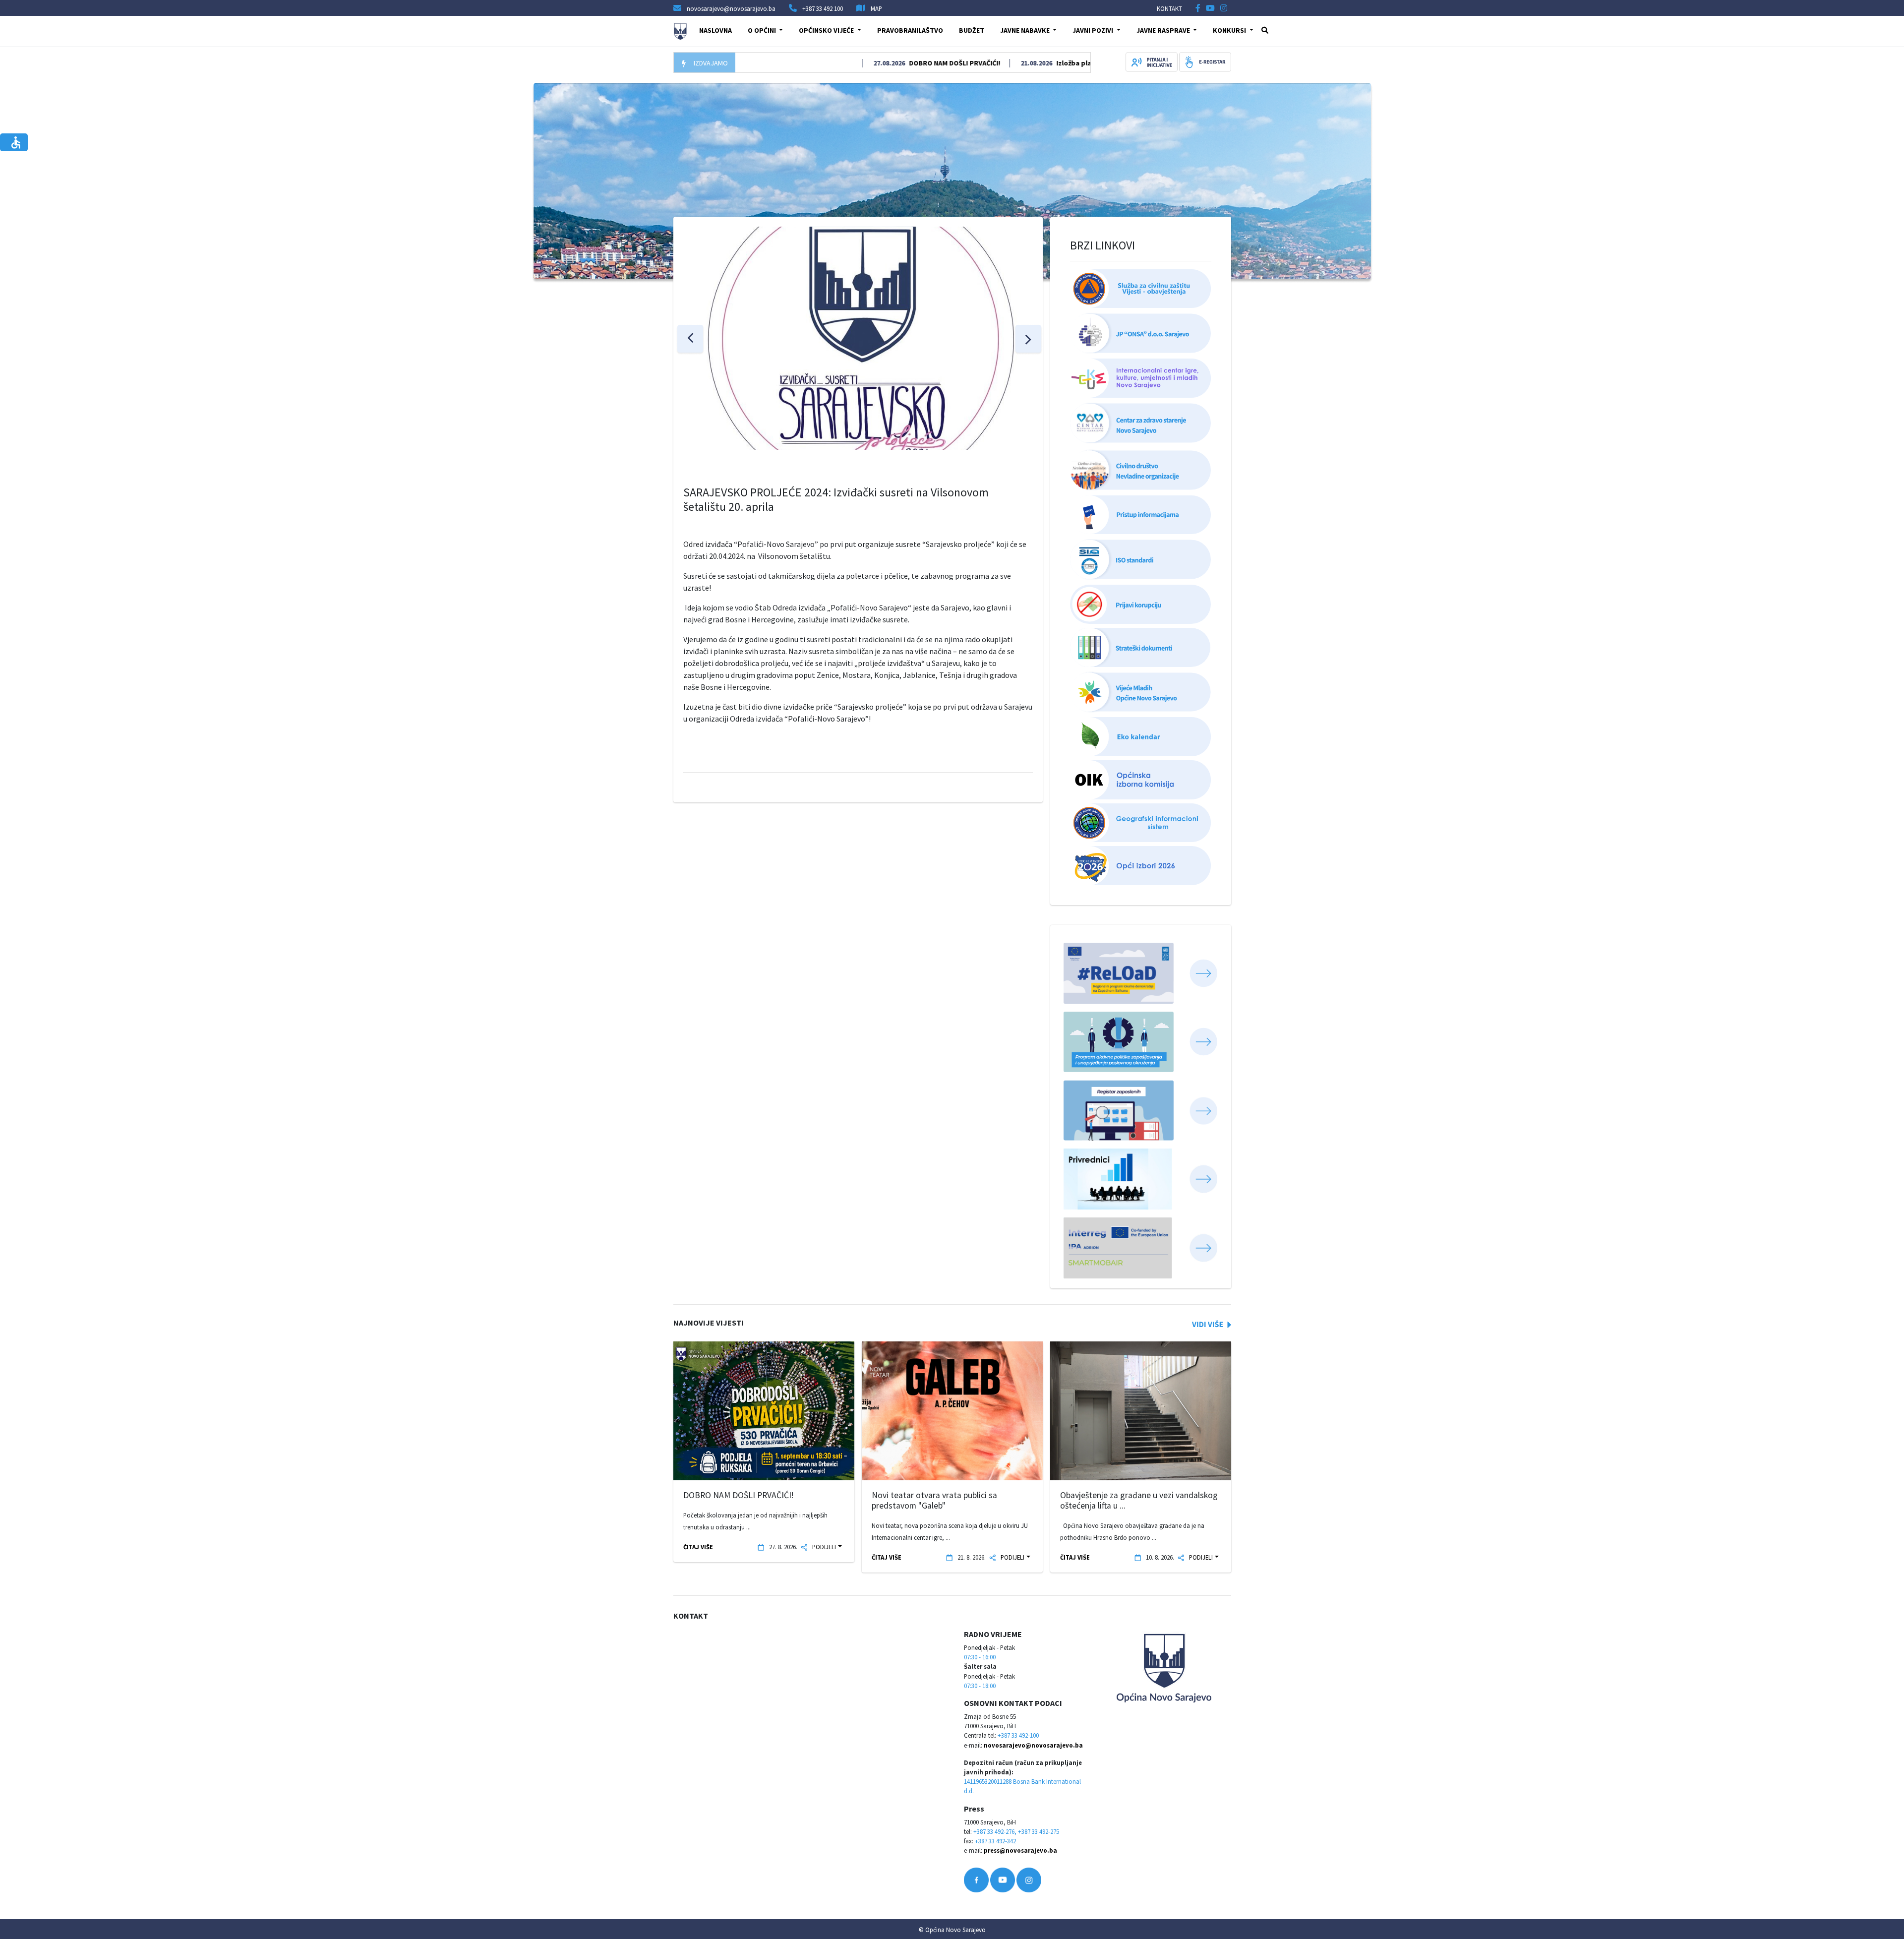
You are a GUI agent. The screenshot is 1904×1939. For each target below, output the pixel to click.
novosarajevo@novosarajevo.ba (1033, 1745)
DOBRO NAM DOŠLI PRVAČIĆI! (890, 63)
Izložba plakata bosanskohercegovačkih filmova (1071, 63)
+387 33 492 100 (823, 8)
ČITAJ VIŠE (698, 1547)
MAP (876, 8)
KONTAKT (1169, 8)
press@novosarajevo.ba (1020, 1850)
